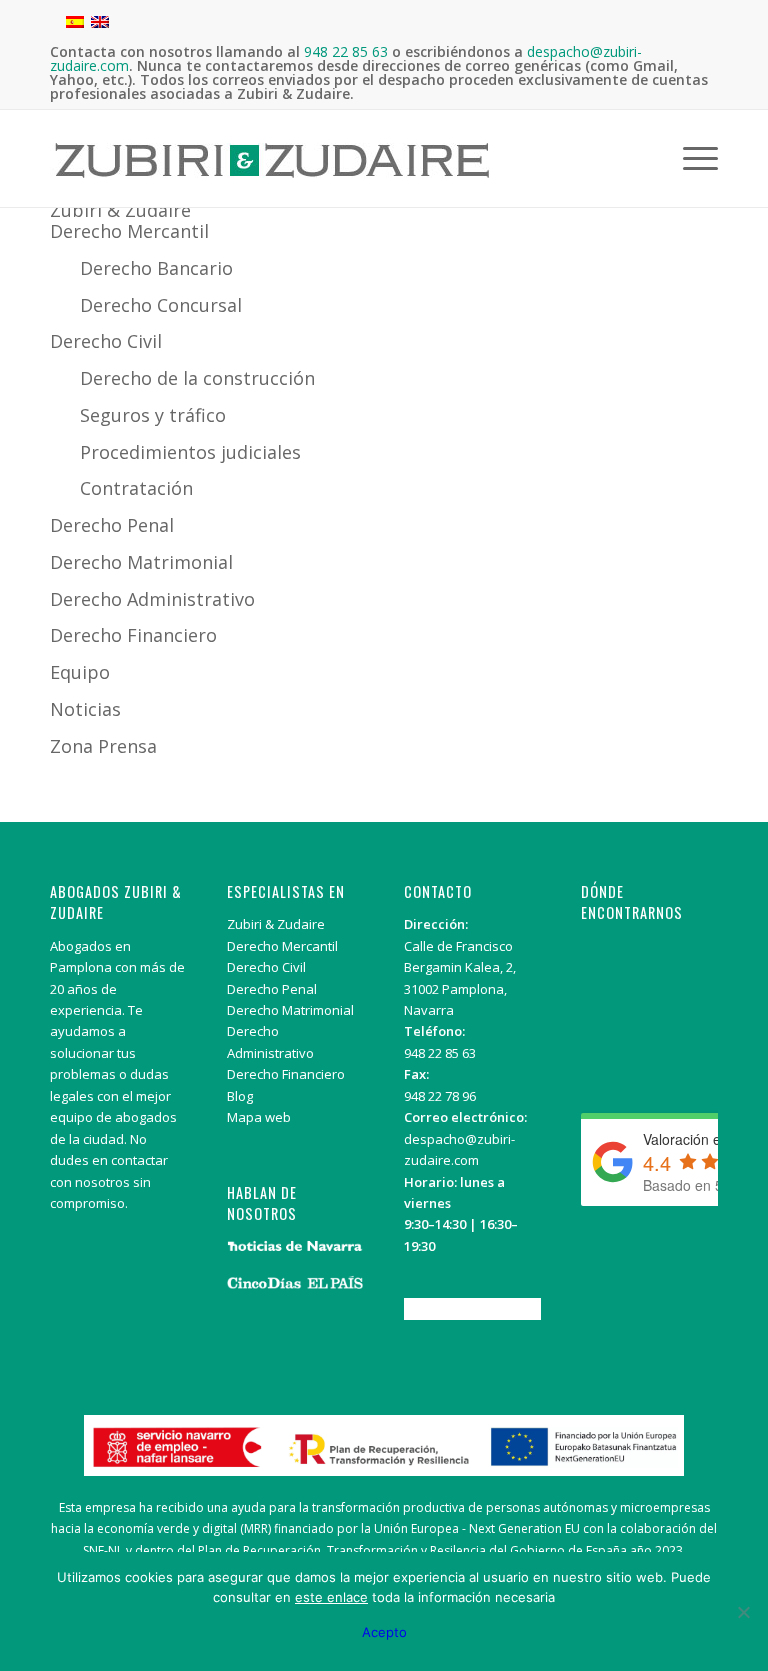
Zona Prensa (103, 746)
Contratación (136, 488)
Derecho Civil (106, 341)
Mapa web (259, 1117)
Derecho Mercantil (129, 231)
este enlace (331, 1597)
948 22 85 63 (440, 1053)
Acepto (384, 1632)
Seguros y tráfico (153, 415)
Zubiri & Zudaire (120, 210)
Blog (240, 1096)
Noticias (85, 709)
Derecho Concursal (161, 305)
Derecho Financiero (133, 635)
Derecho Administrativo (155, 599)
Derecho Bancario (156, 268)
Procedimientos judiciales (190, 452)
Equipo (80, 672)
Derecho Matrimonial (141, 562)
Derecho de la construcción (197, 378)
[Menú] (695, 158)
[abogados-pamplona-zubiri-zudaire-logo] (272, 175)
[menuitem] (695, 158)
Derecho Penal (112, 525)
